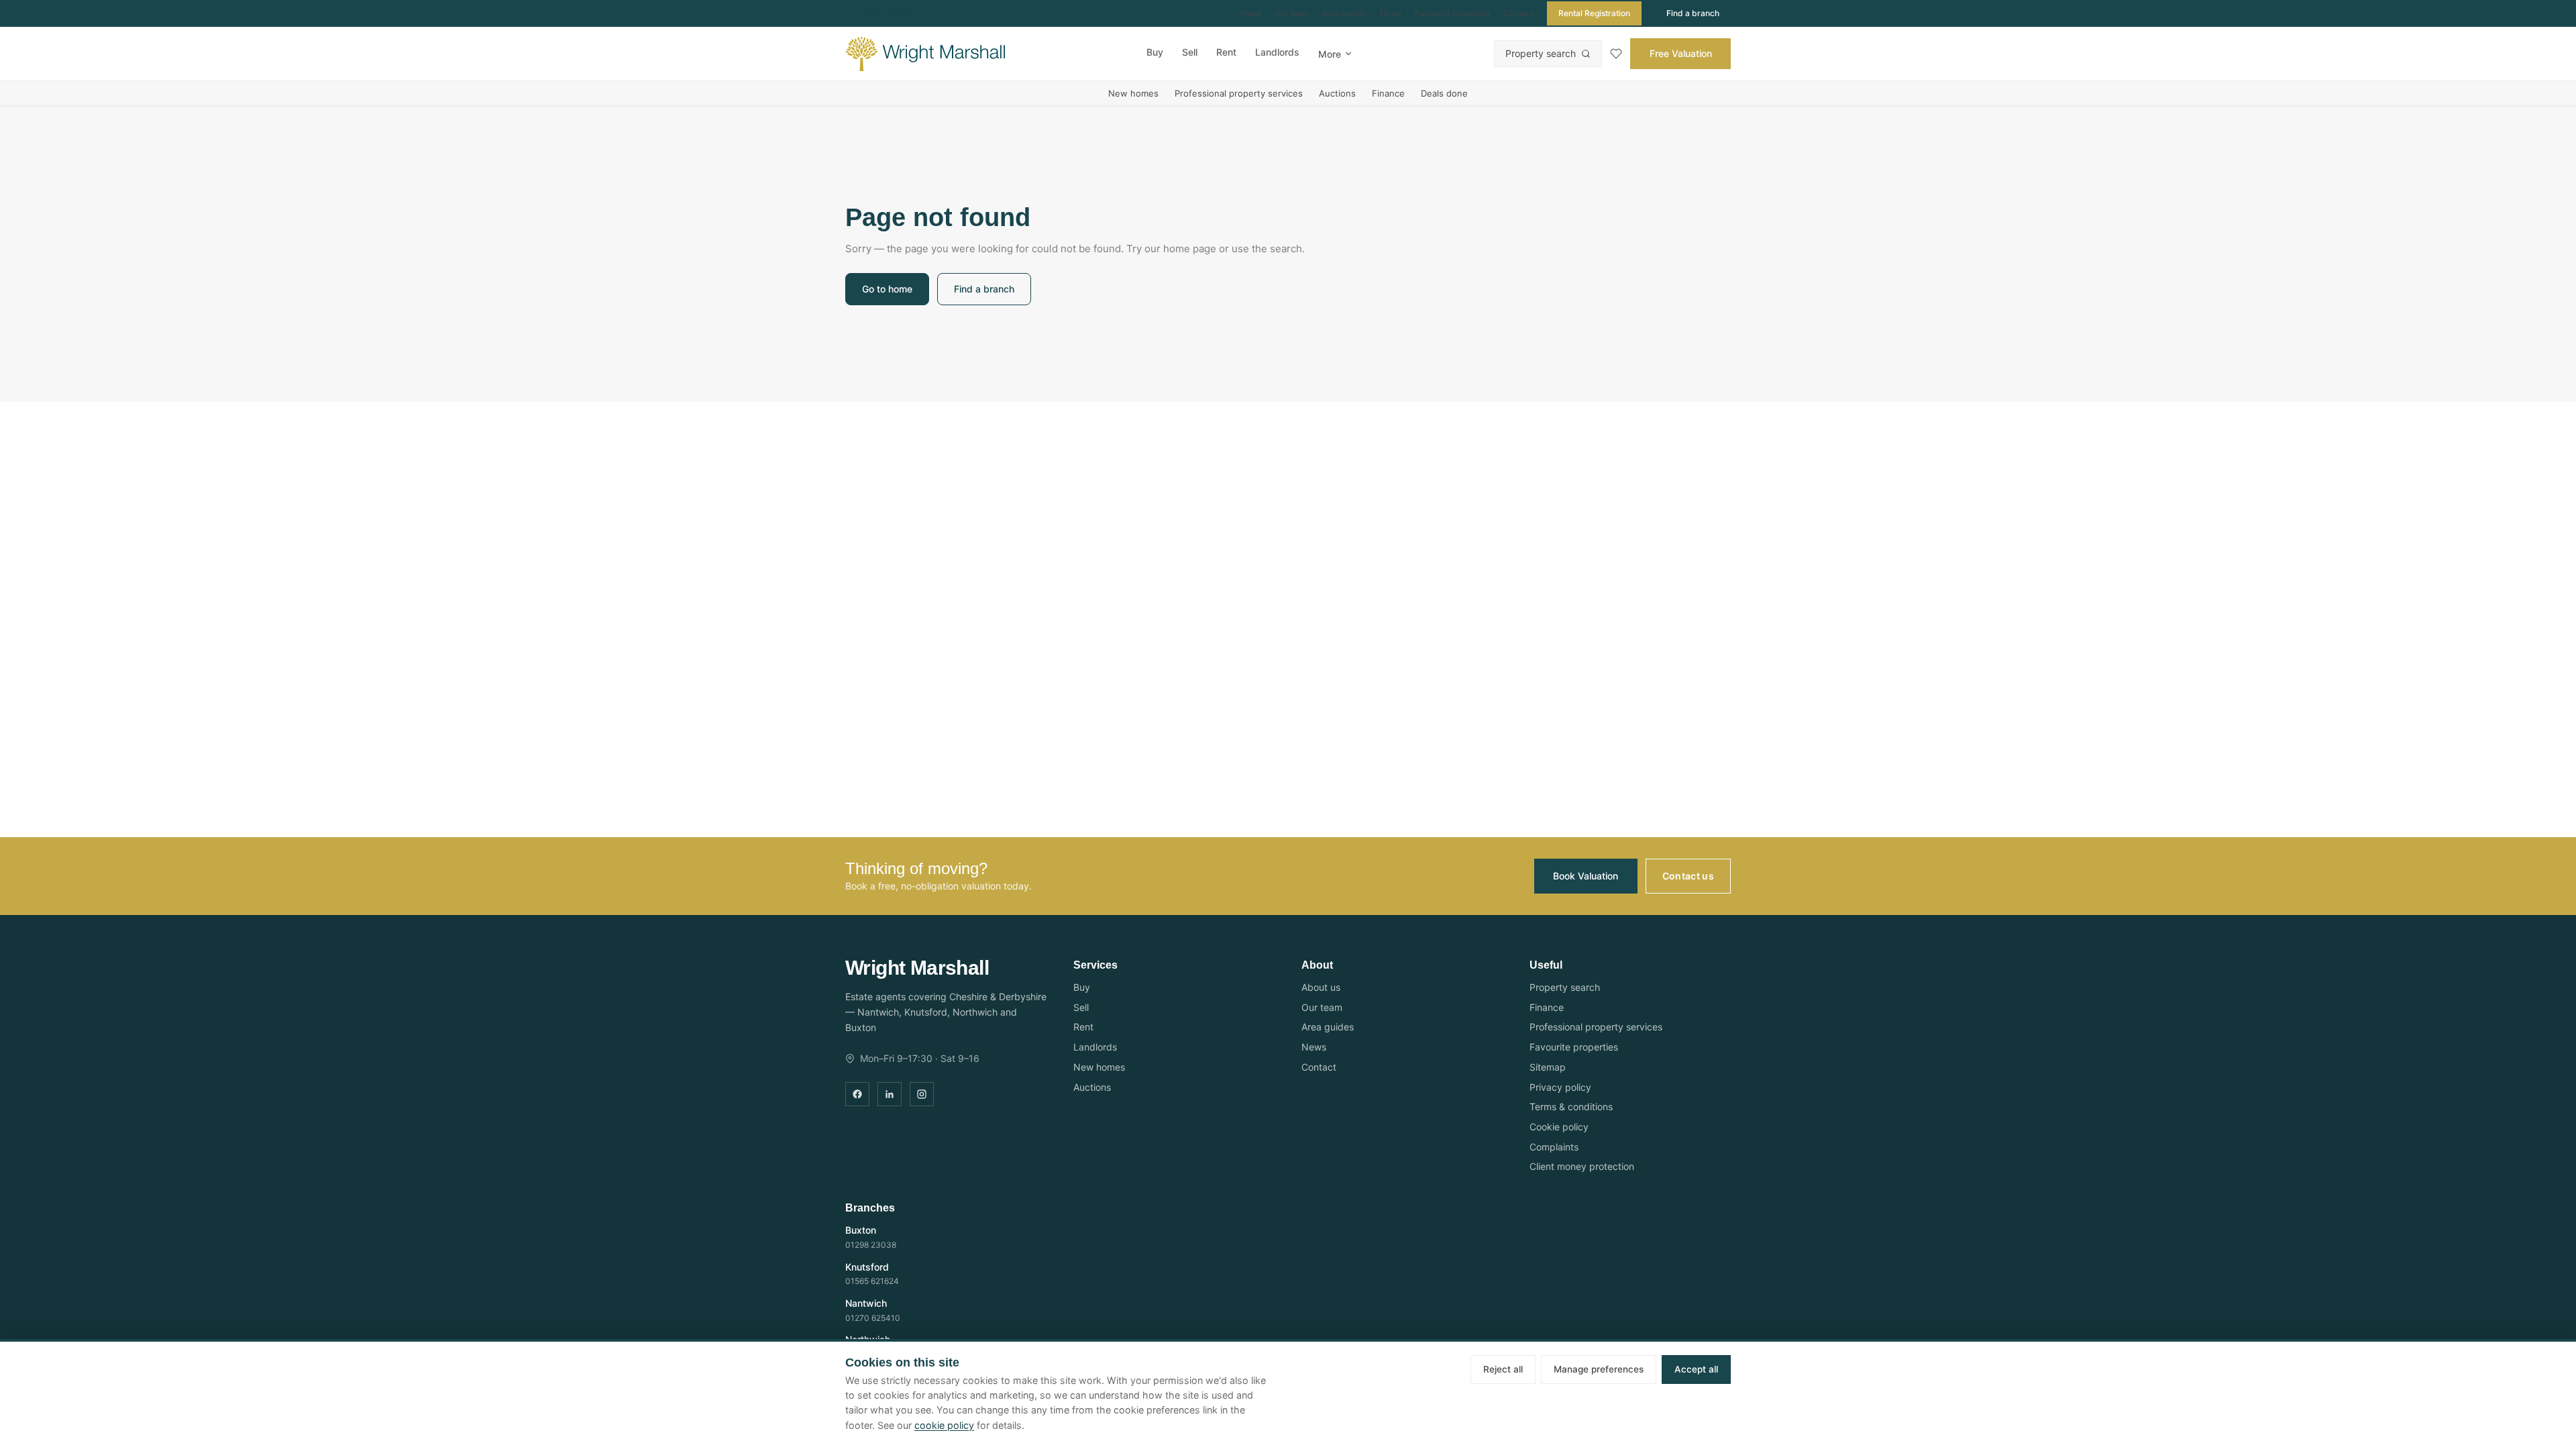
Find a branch (1693, 13)
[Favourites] (1616, 54)
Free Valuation (1681, 53)
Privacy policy (1560, 1087)
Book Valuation (1586, 876)
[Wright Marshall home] (925, 54)
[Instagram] (922, 1094)
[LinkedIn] (890, 1094)
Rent (1226, 52)
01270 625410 (888, 13)
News (1391, 13)
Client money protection (1582, 1166)
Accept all (1696, 1369)
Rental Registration (1594, 13)
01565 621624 (872, 1281)
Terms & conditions (1571, 1107)
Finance (1388, 93)
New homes (1133, 93)
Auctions (1337, 93)
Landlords (1277, 52)
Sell (1190, 52)
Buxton (861, 1230)
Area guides (1344, 13)
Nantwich (866, 1303)
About (1250, 13)
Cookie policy (1559, 1127)
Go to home (887, 289)
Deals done (1444, 93)
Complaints (1554, 1147)
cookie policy (944, 1425)
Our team (1292, 13)
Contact (1518, 13)
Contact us (1688, 876)
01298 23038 (871, 1245)
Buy (1155, 52)
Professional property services (1239, 93)
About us (1321, 987)
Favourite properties (1452, 13)
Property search (1541, 53)
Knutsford (867, 1267)
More (1330, 54)
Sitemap (1548, 1067)
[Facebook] (857, 1094)
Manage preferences (1599, 1369)
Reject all (1503, 1369)
